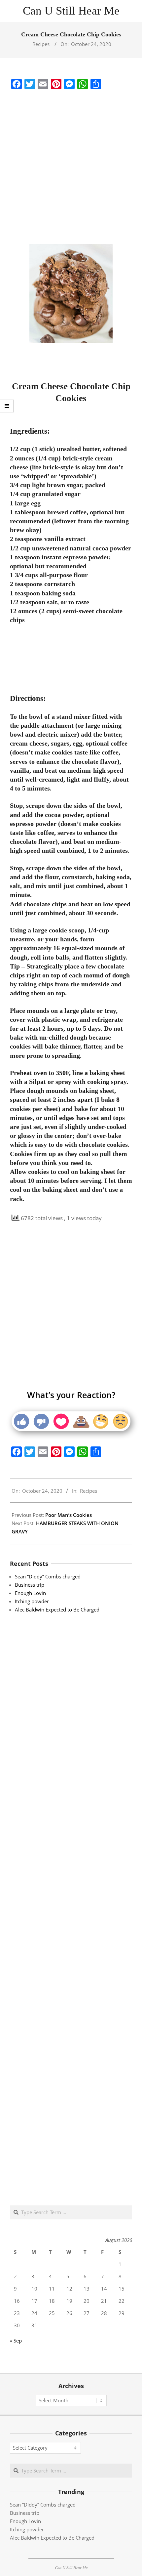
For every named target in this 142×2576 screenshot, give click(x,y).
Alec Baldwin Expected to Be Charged (57, 1610)
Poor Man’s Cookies (69, 1515)
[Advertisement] (71, 167)
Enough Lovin (30, 1593)
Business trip (30, 1585)
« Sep (16, 2340)
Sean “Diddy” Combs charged (48, 1576)
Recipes (41, 44)
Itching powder (32, 1601)
